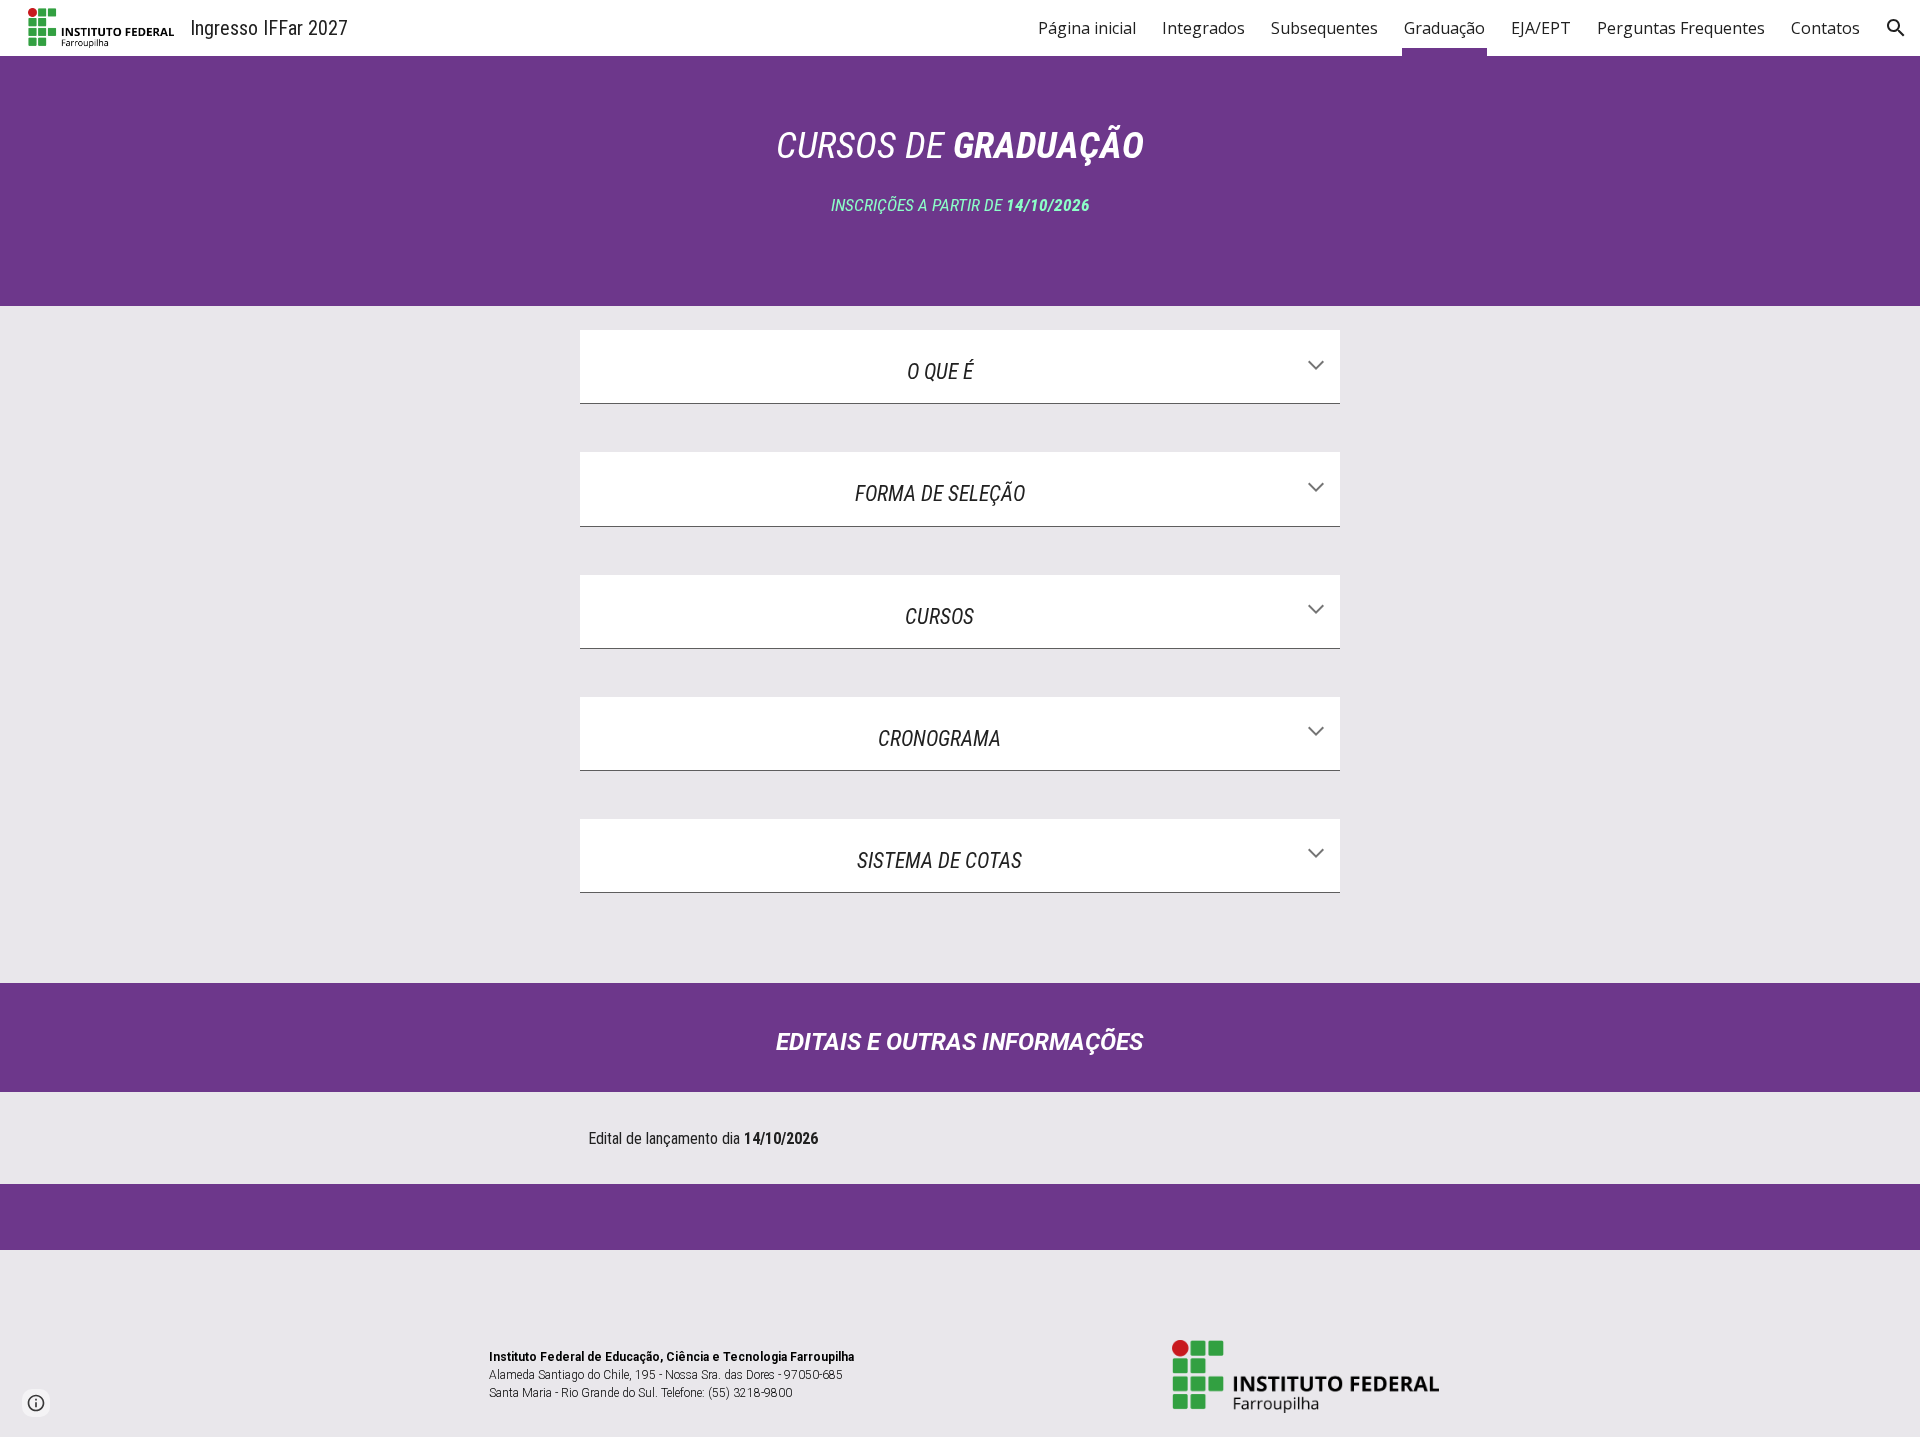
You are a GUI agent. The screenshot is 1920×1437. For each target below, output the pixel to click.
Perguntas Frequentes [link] (1681, 28)
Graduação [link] (1444, 28)
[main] (960, 181)
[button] (1896, 28)
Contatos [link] (1825, 28)
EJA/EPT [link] (1541, 28)
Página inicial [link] (1087, 28)
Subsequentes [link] (1324, 28)
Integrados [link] (1203, 28)
